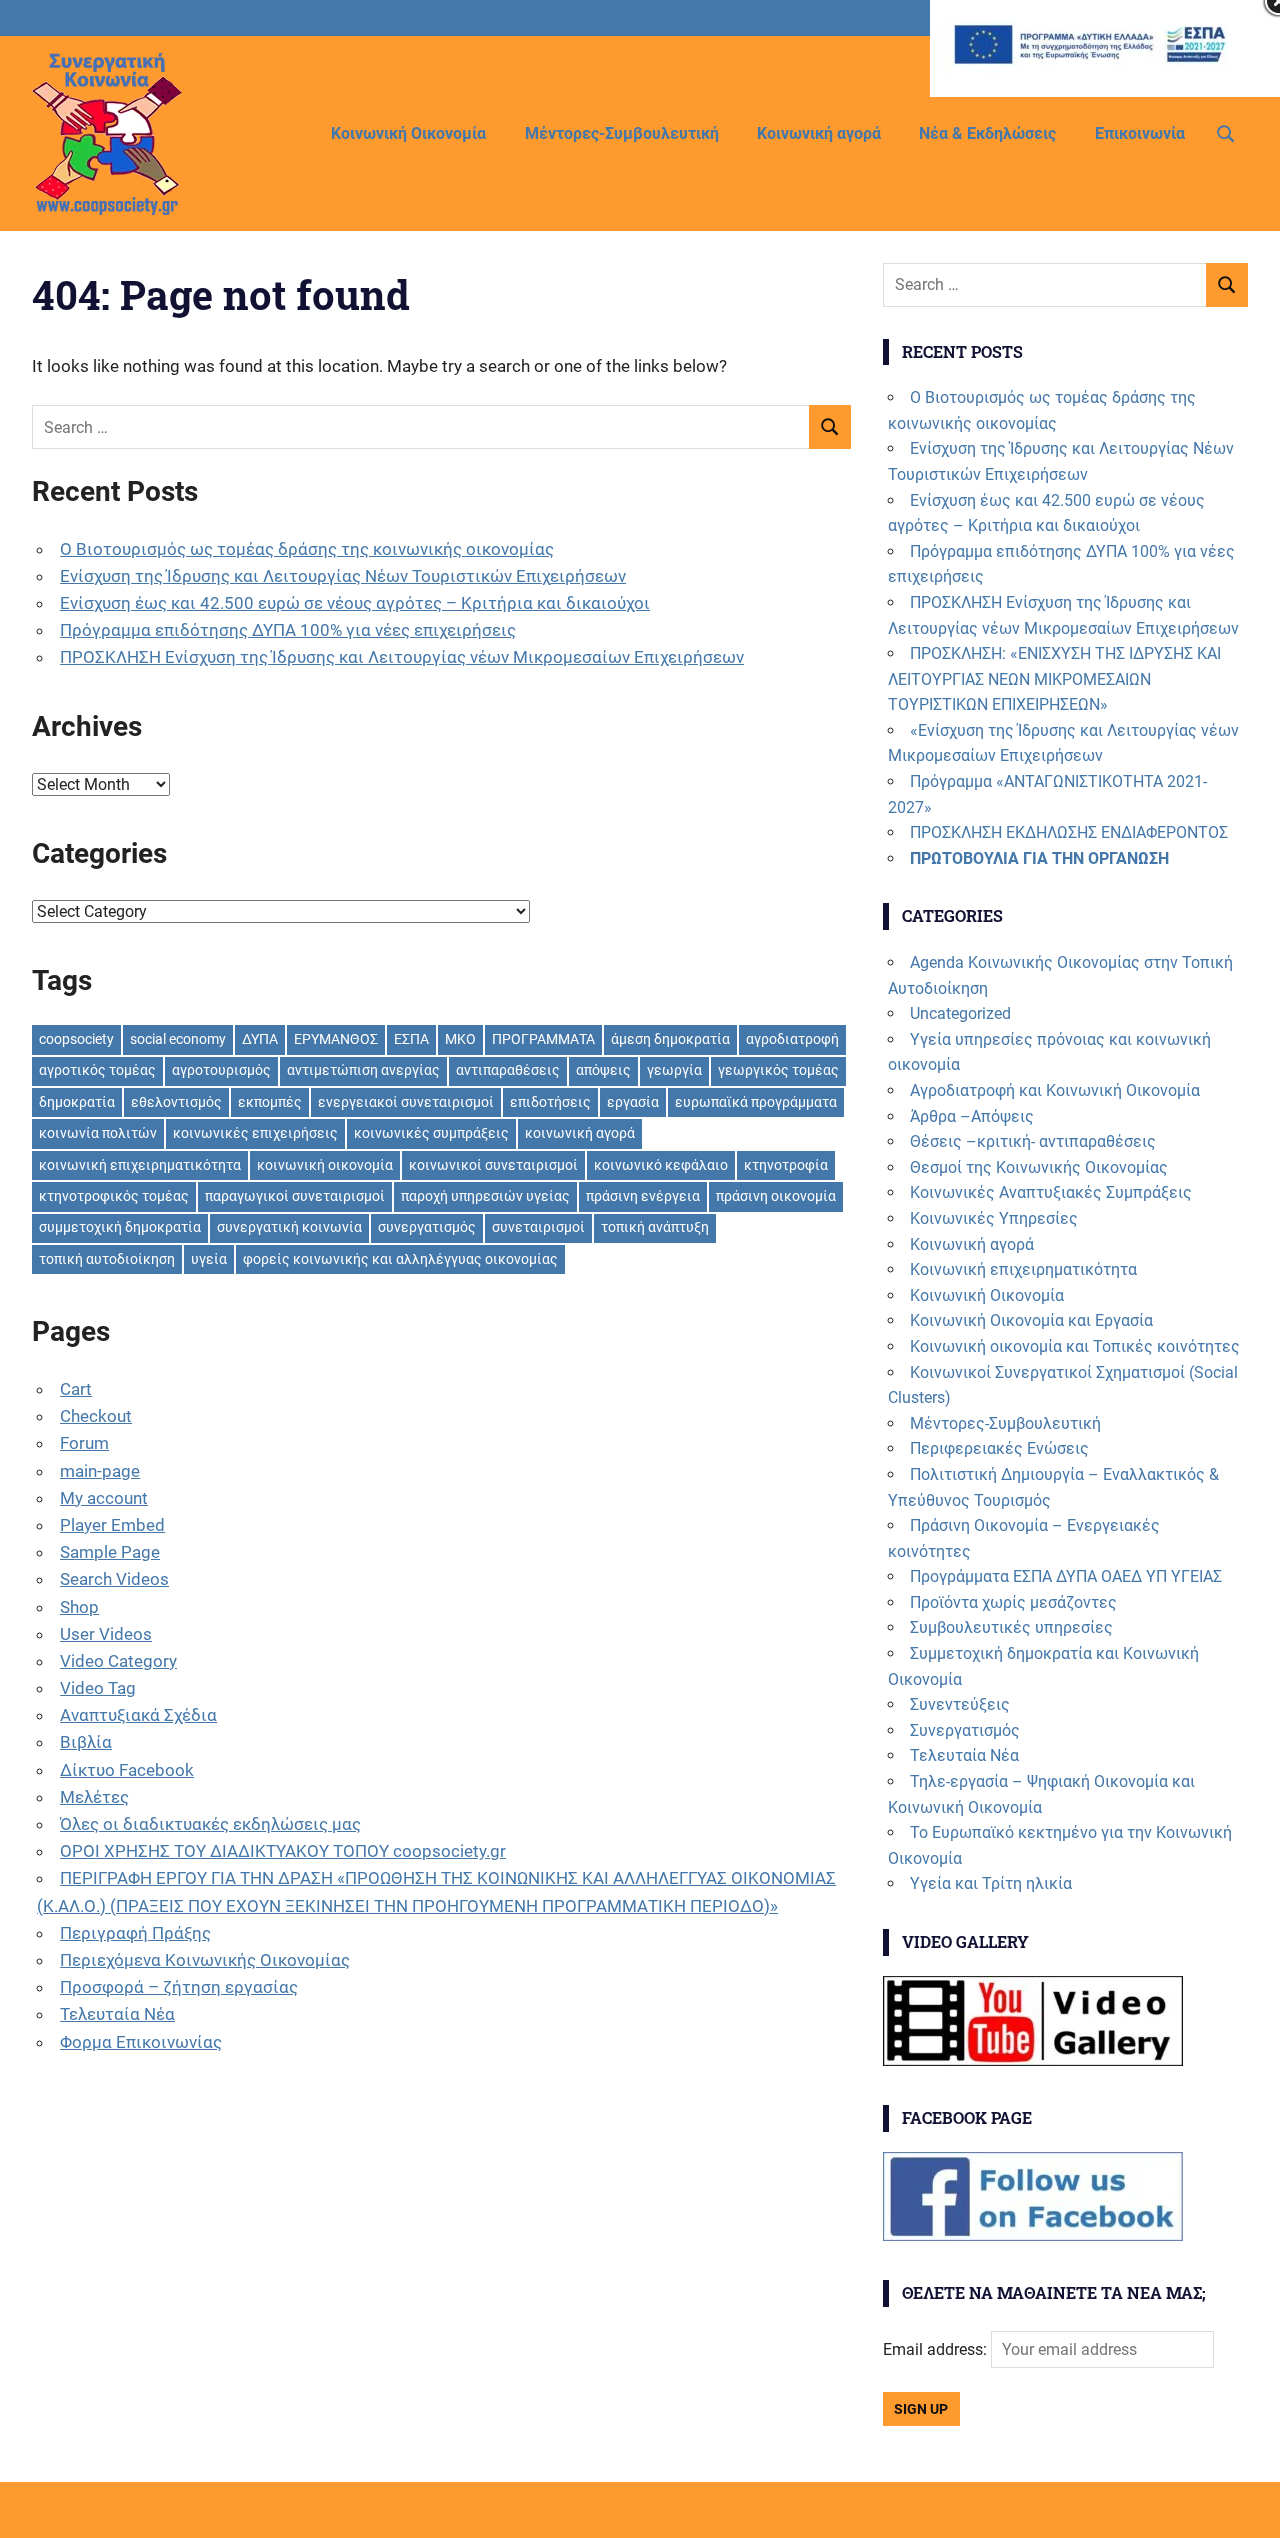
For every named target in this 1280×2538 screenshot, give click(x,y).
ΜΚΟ (460, 1039)
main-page (100, 1471)
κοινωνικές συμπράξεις (431, 1133)
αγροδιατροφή (792, 1039)
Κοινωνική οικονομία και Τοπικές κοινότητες (1075, 1346)
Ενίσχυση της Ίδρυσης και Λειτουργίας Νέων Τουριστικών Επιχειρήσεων (343, 576)
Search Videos (114, 1579)
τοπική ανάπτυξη (655, 1227)
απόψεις (603, 1070)
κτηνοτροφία (786, 1165)
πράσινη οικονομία (776, 1196)
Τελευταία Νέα (117, 2014)
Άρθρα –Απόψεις (972, 1116)
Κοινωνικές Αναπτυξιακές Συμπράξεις (1051, 1192)
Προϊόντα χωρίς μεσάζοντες (1013, 1602)
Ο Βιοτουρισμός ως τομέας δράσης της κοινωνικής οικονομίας (307, 549)
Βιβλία (86, 1742)
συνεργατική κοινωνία (289, 1227)
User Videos (106, 1634)
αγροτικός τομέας (97, 1070)
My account (104, 1498)
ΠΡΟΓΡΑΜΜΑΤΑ (543, 1039)
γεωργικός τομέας (778, 1070)
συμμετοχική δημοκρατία (120, 1227)
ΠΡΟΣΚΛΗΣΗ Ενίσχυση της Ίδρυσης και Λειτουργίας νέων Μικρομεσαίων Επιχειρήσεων (402, 657)
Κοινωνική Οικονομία (408, 133)
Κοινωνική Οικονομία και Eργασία (1031, 1320)
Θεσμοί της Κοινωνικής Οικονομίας (1039, 1167)
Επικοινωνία (1140, 133)
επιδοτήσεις (550, 1102)
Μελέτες (94, 1797)
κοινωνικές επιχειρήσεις (255, 1133)
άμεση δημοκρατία (670, 1039)
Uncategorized (960, 1013)
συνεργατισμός (427, 1227)
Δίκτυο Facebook (127, 1770)
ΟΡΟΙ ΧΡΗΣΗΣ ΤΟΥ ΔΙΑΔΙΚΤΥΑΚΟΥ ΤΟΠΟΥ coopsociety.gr (283, 1851)
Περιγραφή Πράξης (135, 1933)
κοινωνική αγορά (580, 1133)
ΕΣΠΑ (411, 1039)
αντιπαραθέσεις (508, 1070)
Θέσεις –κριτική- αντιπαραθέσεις (1033, 1141)
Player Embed (112, 1525)
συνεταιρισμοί (538, 1227)
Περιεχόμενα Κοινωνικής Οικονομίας (205, 1960)
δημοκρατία (77, 1102)
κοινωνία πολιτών (98, 1133)
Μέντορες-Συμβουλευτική (622, 133)
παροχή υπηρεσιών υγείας (485, 1196)
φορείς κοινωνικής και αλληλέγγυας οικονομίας (400, 1259)
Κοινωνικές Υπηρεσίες (994, 1218)
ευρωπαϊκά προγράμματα (756, 1102)
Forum (84, 1443)
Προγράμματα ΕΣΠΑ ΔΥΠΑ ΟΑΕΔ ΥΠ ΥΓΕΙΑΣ (1066, 1576)
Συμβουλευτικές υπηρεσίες (1011, 1627)
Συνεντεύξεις (960, 1704)
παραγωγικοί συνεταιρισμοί (295, 1196)
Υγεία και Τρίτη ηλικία (991, 1883)
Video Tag (98, 1688)
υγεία (209, 1259)
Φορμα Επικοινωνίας (141, 2042)
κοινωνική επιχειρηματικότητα (140, 1165)
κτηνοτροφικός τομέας (114, 1196)
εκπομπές (270, 1102)
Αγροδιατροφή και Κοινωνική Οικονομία (1055, 1090)
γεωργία (674, 1070)
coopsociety (76, 1039)
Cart (76, 1389)
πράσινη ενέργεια (643, 1196)
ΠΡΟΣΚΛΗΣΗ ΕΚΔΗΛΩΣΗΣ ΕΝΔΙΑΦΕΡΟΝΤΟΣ (1069, 832)
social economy (178, 1039)
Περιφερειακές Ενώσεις (999, 1448)
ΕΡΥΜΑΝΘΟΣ (336, 1039)
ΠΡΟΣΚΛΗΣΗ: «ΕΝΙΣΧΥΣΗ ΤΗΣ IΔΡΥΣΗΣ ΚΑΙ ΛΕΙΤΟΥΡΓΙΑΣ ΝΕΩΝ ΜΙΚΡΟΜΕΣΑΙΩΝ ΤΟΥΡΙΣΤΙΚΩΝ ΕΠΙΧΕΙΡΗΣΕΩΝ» (1054, 679)
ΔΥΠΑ (260, 1039)
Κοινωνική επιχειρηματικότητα (1023, 1269)
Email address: (937, 2349)
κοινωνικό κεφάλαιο (661, 1165)
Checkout (96, 1416)
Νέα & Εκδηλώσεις (987, 133)
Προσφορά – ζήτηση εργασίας (179, 1987)
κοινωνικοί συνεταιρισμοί (493, 1165)
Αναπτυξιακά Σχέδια (138, 1715)
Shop (79, 1607)
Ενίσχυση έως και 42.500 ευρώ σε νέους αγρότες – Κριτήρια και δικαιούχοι (355, 603)
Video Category (118, 1661)
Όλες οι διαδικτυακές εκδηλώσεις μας (210, 1824)
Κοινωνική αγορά (819, 133)
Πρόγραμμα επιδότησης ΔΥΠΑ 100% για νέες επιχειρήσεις (288, 630)
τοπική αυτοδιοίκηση (107, 1259)
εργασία (633, 1102)
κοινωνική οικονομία (325, 1165)
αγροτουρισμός (221, 1070)
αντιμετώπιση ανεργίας (363, 1070)
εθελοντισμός (176, 1102)
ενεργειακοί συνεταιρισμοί (406, 1102)
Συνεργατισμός (965, 1730)
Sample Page (110, 1552)
